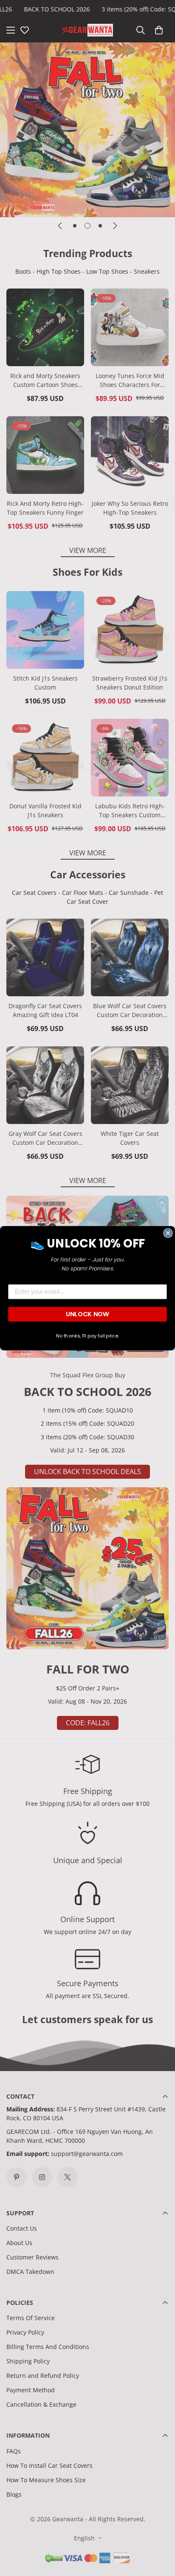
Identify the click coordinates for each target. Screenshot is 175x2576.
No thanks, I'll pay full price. (87, 1336)
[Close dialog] (168, 1233)
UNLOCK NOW (87, 1314)
